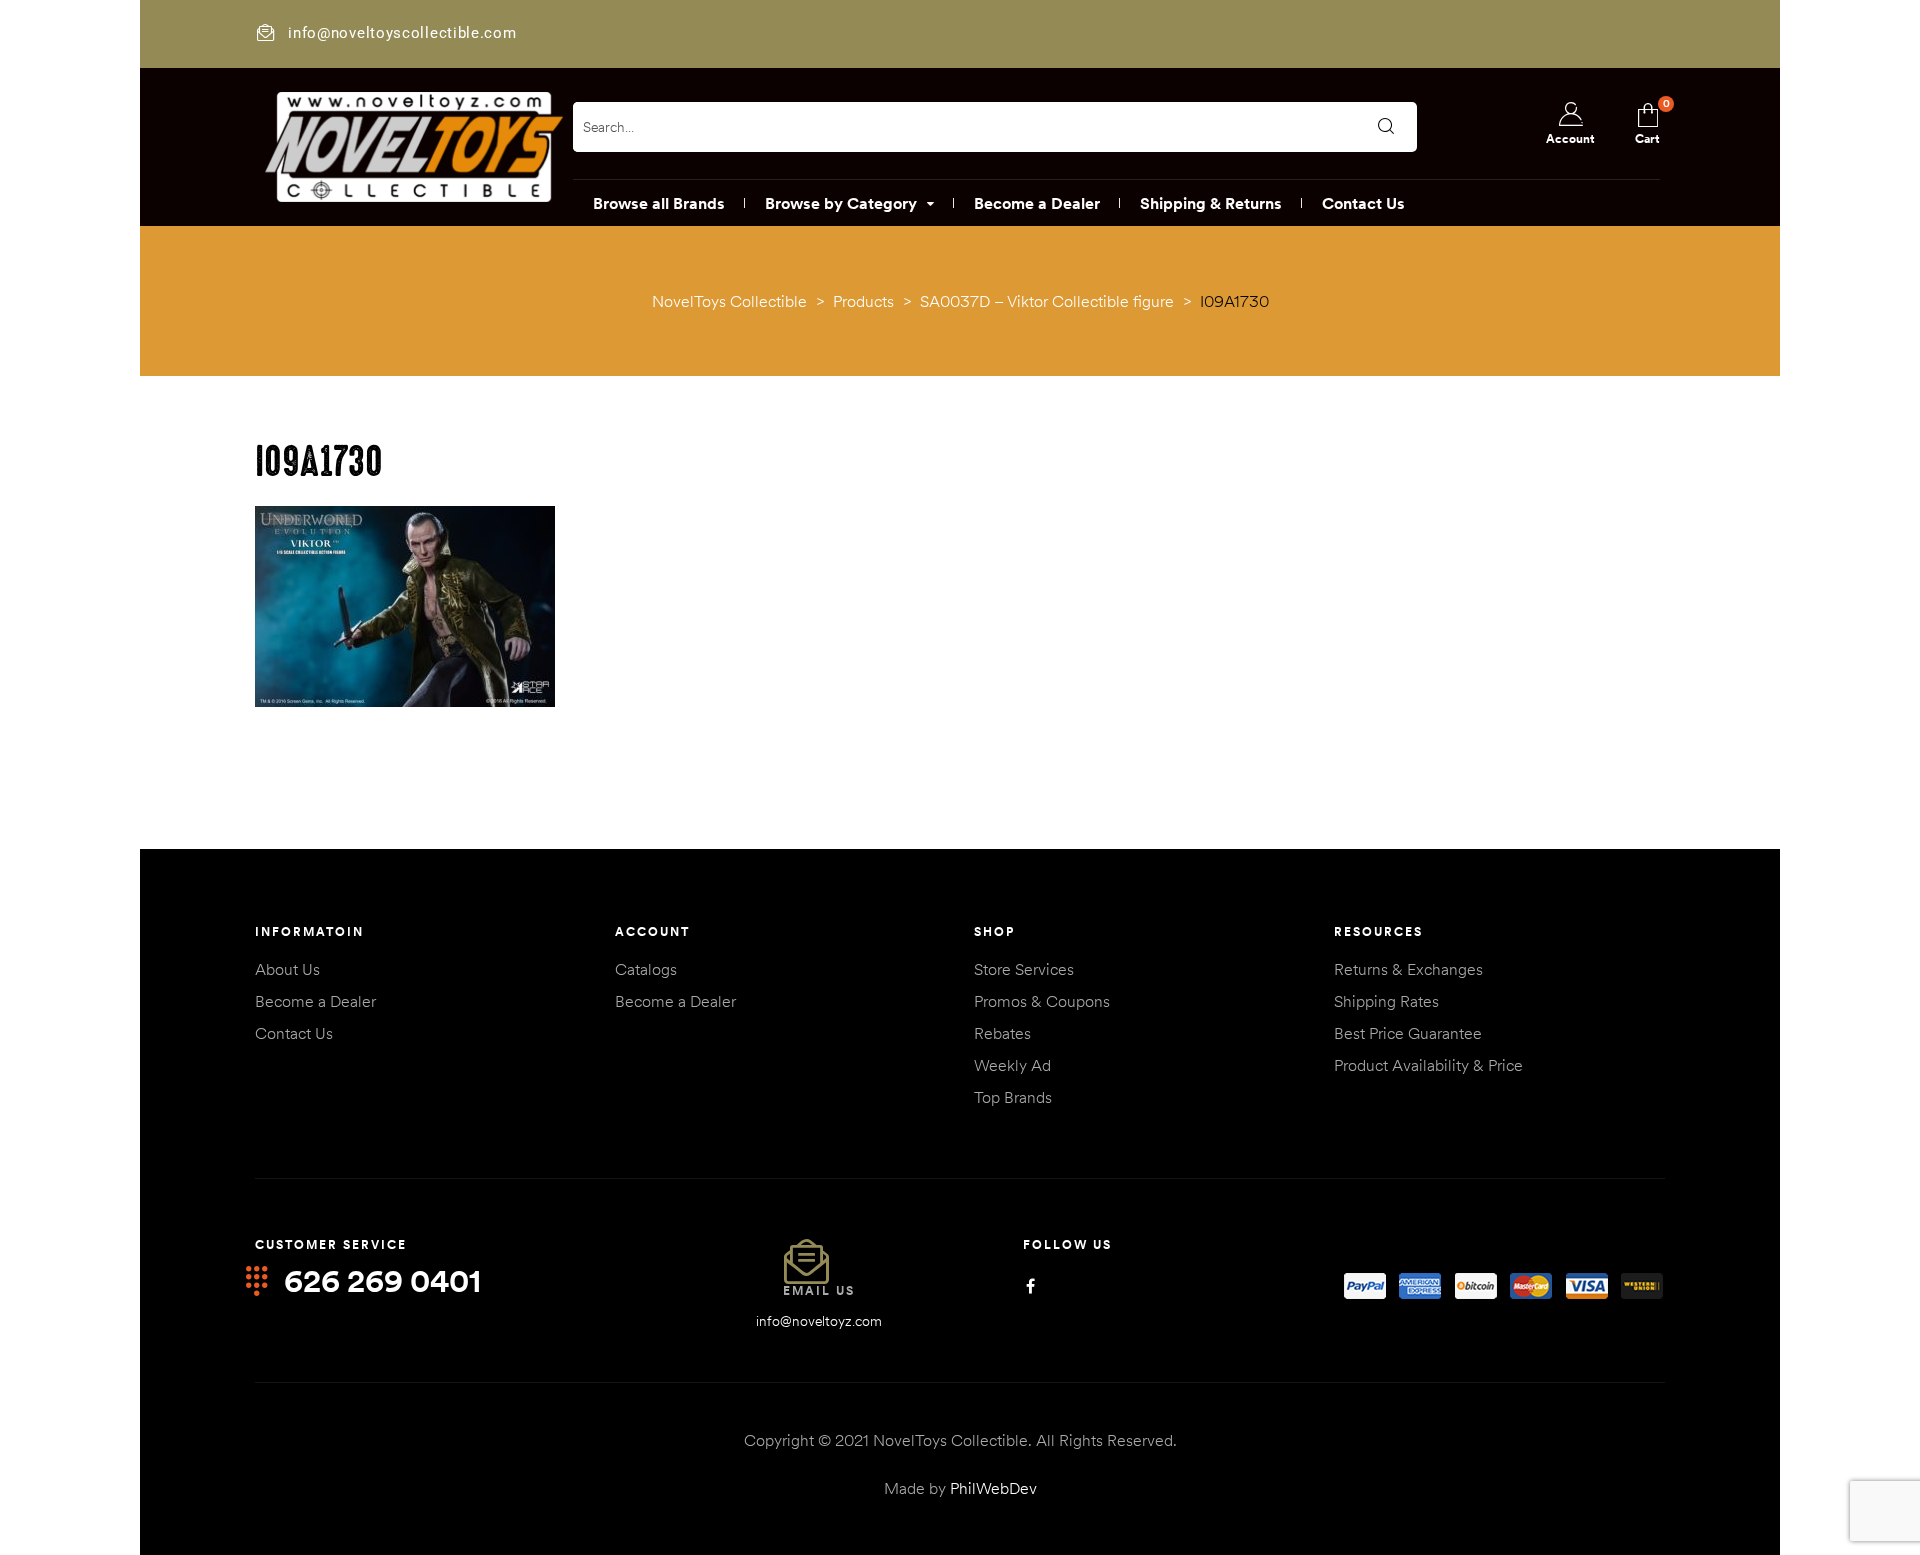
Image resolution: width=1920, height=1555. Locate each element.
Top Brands (1013, 1097)
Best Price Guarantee (1408, 1033)
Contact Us (294, 1033)
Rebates (1002, 1033)
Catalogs (646, 969)
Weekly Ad (1012, 1065)
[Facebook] (1030, 1286)
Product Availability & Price (1428, 1065)
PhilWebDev (993, 1488)
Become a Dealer (315, 1001)
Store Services (1024, 969)
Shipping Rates (1386, 1001)
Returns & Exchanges (1408, 969)
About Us (287, 969)
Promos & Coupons (1042, 1001)
